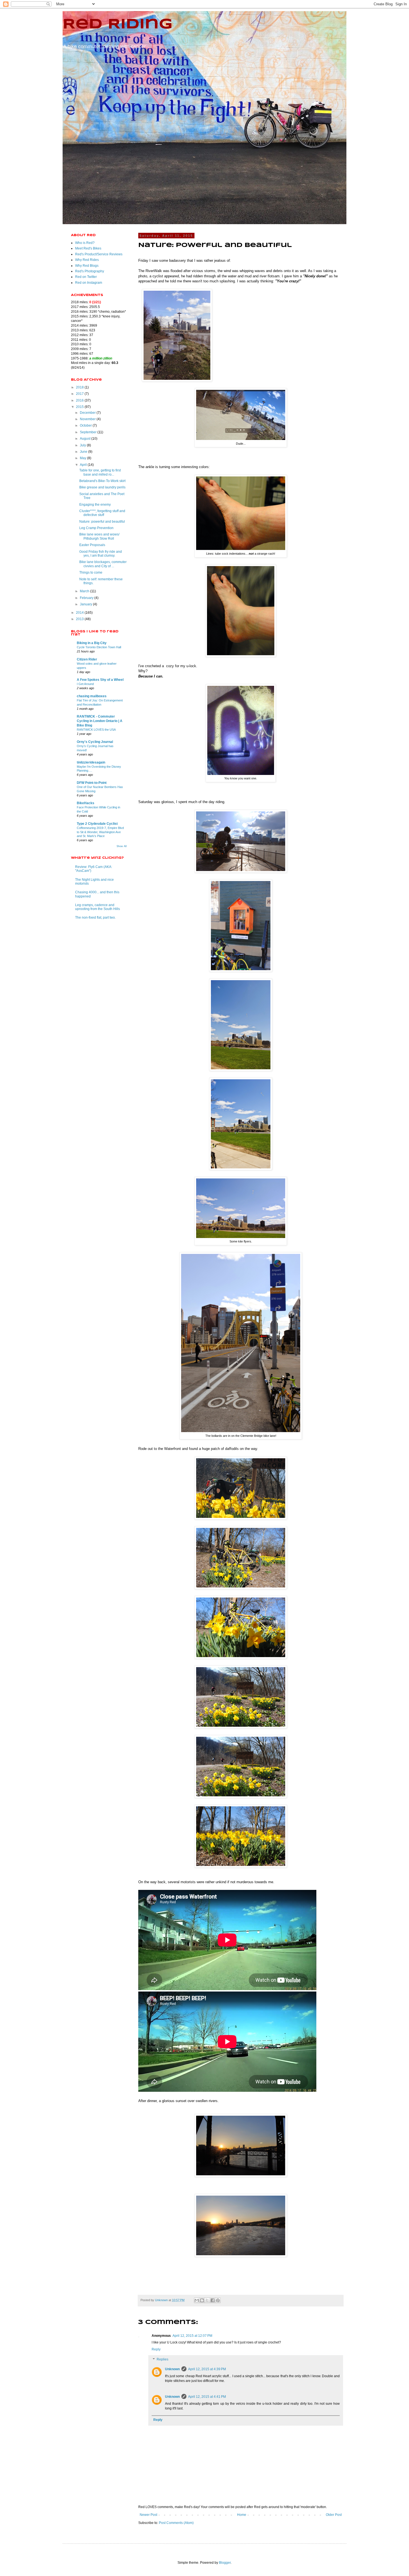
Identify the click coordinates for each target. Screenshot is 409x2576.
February (87, 598)
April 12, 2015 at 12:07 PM (192, 2336)
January (86, 604)
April (84, 465)
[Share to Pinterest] (218, 2300)
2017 (80, 394)
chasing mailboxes (92, 696)
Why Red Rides (87, 260)
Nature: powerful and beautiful (102, 522)
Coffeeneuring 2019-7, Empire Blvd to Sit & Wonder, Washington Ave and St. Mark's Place (100, 832)
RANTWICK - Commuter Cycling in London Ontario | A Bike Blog (100, 721)
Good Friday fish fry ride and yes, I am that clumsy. (101, 554)
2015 (80, 407)
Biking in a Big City (92, 643)
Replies (162, 2359)
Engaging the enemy (95, 505)
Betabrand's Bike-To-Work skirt (102, 481)
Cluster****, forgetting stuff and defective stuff (102, 513)
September (89, 432)
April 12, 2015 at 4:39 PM (207, 2369)
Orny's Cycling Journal (95, 742)
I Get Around (85, 684)
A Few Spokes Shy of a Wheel (100, 680)
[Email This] (197, 2300)
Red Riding (118, 25)
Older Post (334, 2515)
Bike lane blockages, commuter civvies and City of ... (103, 564)
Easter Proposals (92, 545)
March (85, 591)
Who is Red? (85, 243)
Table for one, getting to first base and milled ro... (100, 472)
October (86, 425)
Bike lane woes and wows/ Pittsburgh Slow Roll (99, 536)
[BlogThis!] (202, 2300)
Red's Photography (90, 271)
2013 (80, 619)
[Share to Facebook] (213, 2300)
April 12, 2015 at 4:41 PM (207, 2397)
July (83, 445)
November (88, 419)
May (83, 458)
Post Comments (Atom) (176, 2523)
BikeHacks (86, 803)
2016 (80, 400)
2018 (80, 387)
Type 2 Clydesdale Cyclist (97, 824)
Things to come (91, 573)
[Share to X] (207, 2300)
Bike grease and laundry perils (102, 487)
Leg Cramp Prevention (96, 528)
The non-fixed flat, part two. (95, 918)
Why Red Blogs (87, 266)
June (84, 452)
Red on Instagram (89, 283)
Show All (122, 846)
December (88, 413)
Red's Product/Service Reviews (99, 254)
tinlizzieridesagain (91, 762)
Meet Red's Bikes (88, 248)
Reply (156, 2349)
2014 (80, 613)
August (86, 439)
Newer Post (148, 2515)
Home (242, 2515)
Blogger (225, 2563)
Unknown (172, 2369)
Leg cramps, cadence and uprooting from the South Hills (98, 907)
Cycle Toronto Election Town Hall (99, 647)
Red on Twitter (86, 277)
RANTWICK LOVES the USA (96, 730)
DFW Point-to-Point (92, 783)
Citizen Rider (87, 659)
